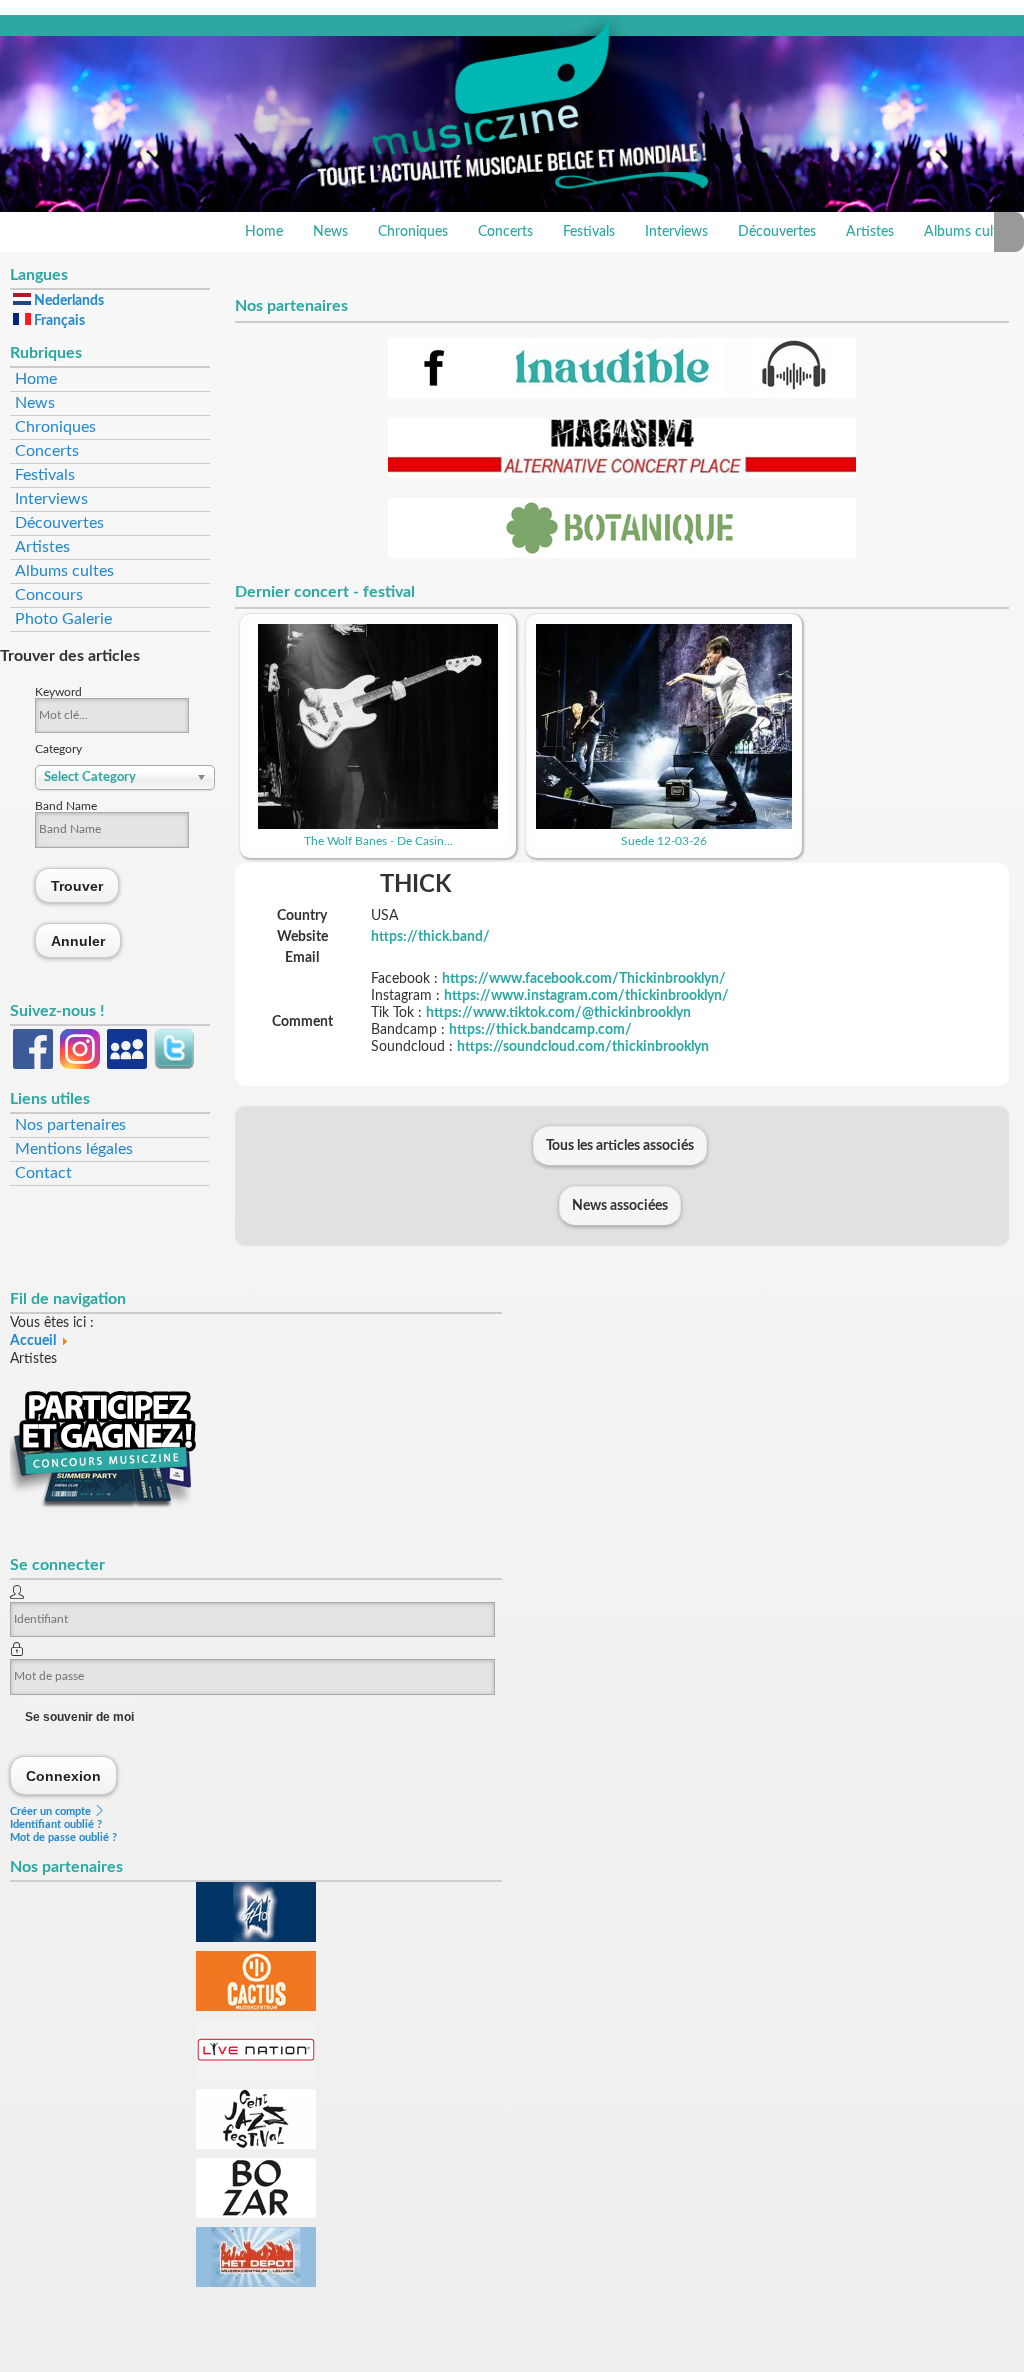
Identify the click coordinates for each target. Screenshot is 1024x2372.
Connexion (64, 1775)
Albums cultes (64, 571)
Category (58, 749)
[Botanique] (622, 554)
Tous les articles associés (620, 1146)
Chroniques (413, 232)
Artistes (870, 232)
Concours (49, 595)
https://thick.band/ (430, 937)
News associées (620, 1206)
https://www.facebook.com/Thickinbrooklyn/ (584, 979)
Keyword (58, 692)
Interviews (676, 232)
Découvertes (777, 232)
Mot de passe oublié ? (63, 1837)
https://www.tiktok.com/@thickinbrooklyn (558, 1013)
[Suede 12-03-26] (664, 825)
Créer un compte (52, 1811)
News (330, 232)
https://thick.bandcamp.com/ (540, 1030)
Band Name (66, 806)
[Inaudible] (622, 394)
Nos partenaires (70, 1125)
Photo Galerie (63, 619)
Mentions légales (74, 1149)
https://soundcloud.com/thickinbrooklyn (583, 1047)
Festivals (589, 232)
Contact (43, 1173)
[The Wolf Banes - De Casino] (378, 825)
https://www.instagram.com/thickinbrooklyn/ (586, 996)
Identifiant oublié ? (56, 1824)
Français (58, 321)
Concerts (505, 232)
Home (264, 232)
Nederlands (67, 301)
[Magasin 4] (622, 474)
